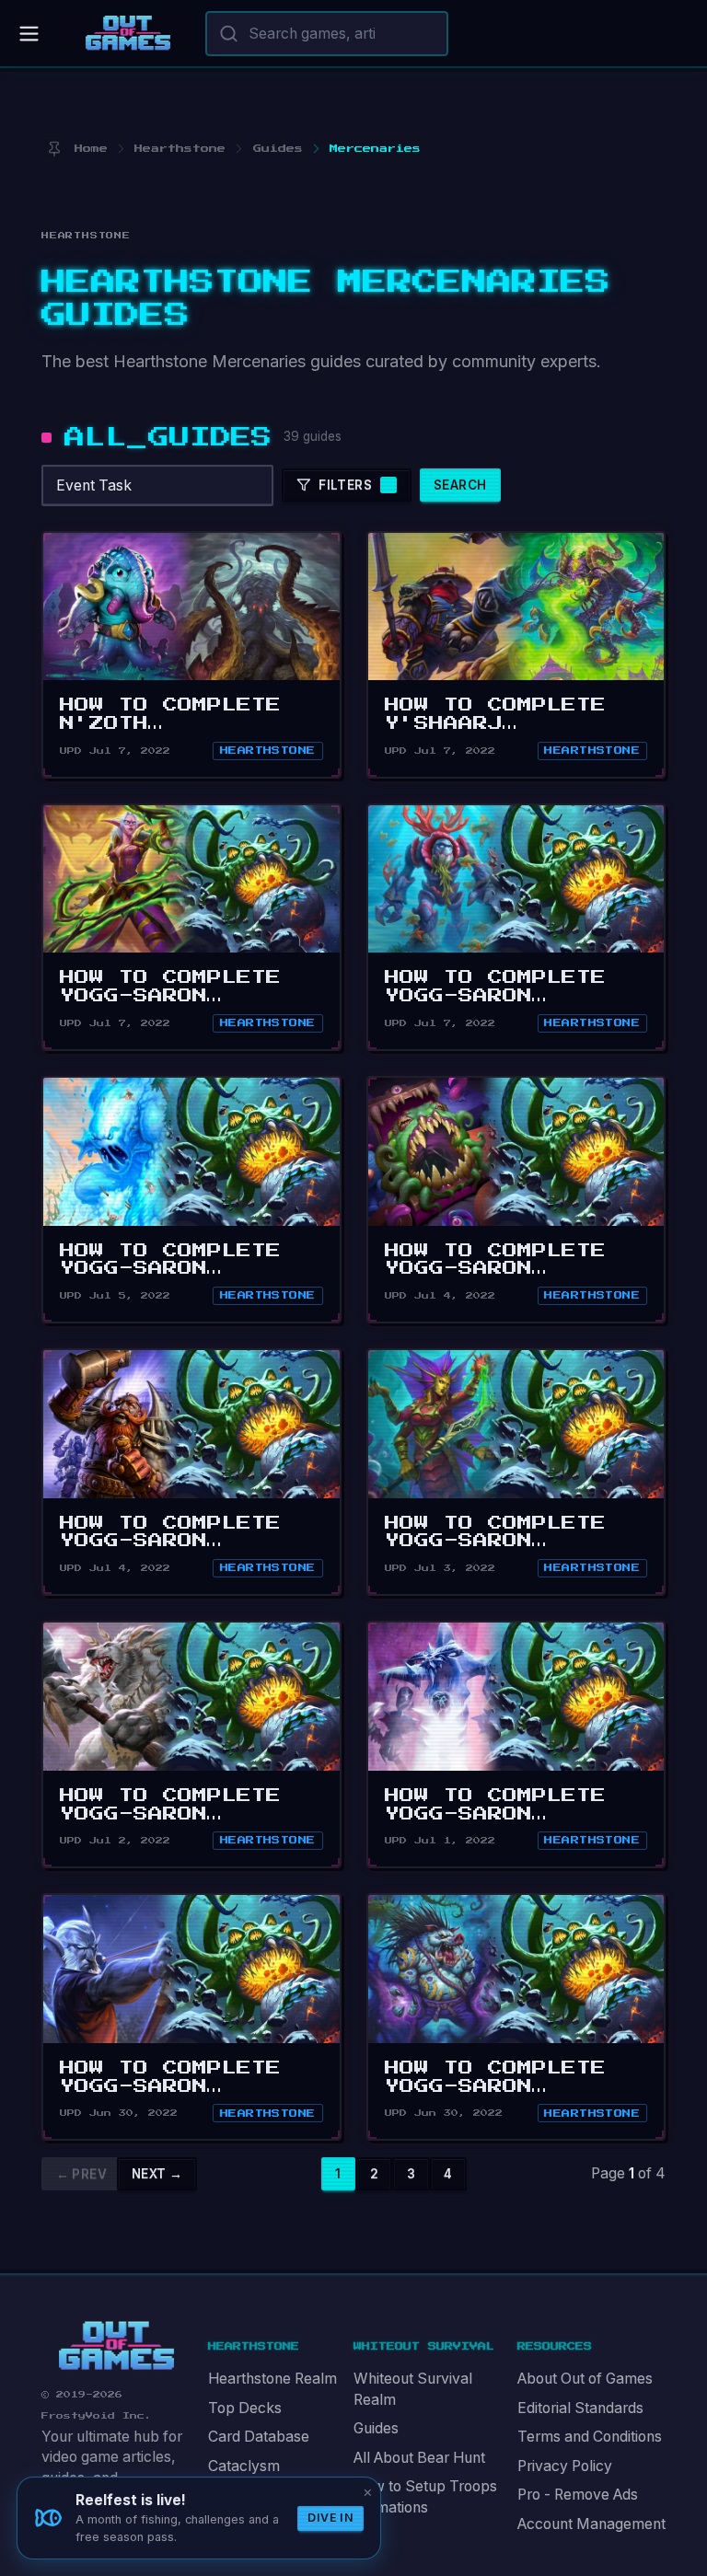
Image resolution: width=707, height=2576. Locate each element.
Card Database (259, 2437)
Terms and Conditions (590, 2437)
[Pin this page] (54, 149)
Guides (376, 2428)
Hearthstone (268, 751)
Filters (345, 485)
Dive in (330, 2518)
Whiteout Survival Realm (413, 2389)
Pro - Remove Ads (578, 2495)
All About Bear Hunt (419, 2458)
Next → (157, 2174)
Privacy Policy (565, 2466)
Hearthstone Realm (272, 2379)
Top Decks (245, 2408)
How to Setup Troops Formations (425, 2497)
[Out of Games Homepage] (116, 2345)
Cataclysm (244, 2466)
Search (460, 485)
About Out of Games (585, 2379)
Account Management (591, 2524)
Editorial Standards (580, 2408)
